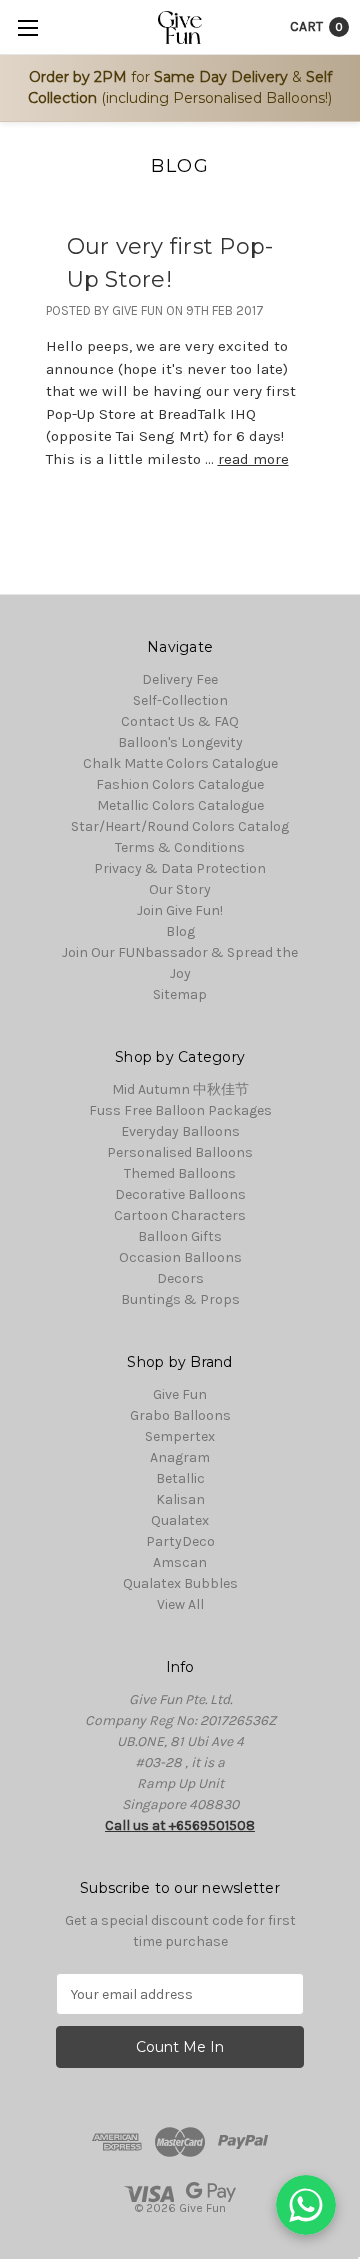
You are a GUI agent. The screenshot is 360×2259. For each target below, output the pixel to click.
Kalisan (180, 1499)
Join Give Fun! (180, 910)
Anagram (180, 1457)
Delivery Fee (180, 679)
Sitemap (180, 994)
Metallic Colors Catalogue (180, 805)
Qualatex (180, 1520)
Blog (180, 931)
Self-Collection (180, 700)
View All (180, 1604)
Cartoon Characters (180, 1215)
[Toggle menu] (27, 27)
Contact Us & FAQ (180, 721)
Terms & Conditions (180, 847)
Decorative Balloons (180, 1194)
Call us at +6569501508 (180, 1825)
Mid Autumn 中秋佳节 (180, 1089)
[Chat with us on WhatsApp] (306, 2205)
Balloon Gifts (180, 1236)
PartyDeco (180, 1541)
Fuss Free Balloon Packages (180, 1110)
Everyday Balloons (180, 1131)
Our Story (180, 889)
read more (253, 459)
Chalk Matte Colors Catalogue (180, 763)
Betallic (180, 1478)
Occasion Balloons (180, 1257)
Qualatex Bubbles (180, 1583)
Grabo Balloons (180, 1415)
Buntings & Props (180, 1299)
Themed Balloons (180, 1173)
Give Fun (180, 1394)
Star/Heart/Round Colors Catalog (180, 826)
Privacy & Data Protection (180, 868)
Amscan (180, 1562)
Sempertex (180, 1436)
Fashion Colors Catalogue (180, 784)
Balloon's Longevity (180, 742)
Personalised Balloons (180, 1152)
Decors (180, 1278)
